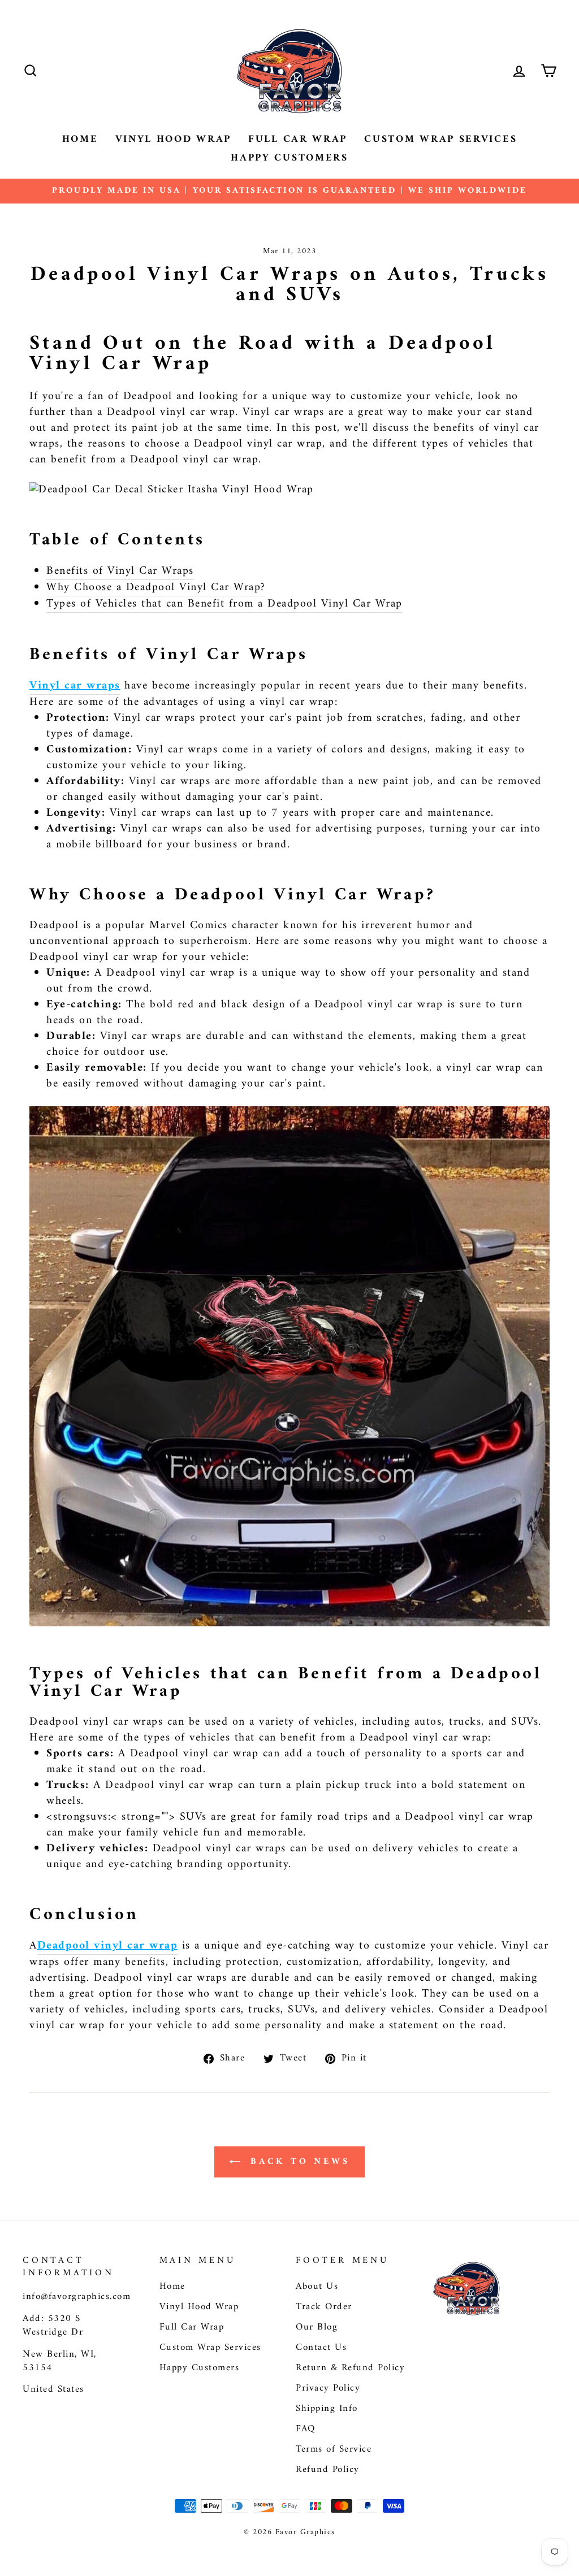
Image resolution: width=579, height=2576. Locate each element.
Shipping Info (327, 2409)
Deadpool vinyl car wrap (108, 1947)
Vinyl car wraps (75, 687)
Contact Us (321, 2348)
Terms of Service (334, 2449)
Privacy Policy (328, 2388)
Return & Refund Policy (350, 2368)
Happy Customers (289, 158)
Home (80, 139)
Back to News (297, 2162)
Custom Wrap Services (440, 139)
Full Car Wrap (298, 139)
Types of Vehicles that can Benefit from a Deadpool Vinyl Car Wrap (224, 605)
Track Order (324, 2307)
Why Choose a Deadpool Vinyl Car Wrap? (156, 588)
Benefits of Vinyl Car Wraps (120, 572)
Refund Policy (328, 2470)
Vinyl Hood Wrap (174, 139)
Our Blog (317, 2327)
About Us (317, 2287)
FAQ (306, 2429)
